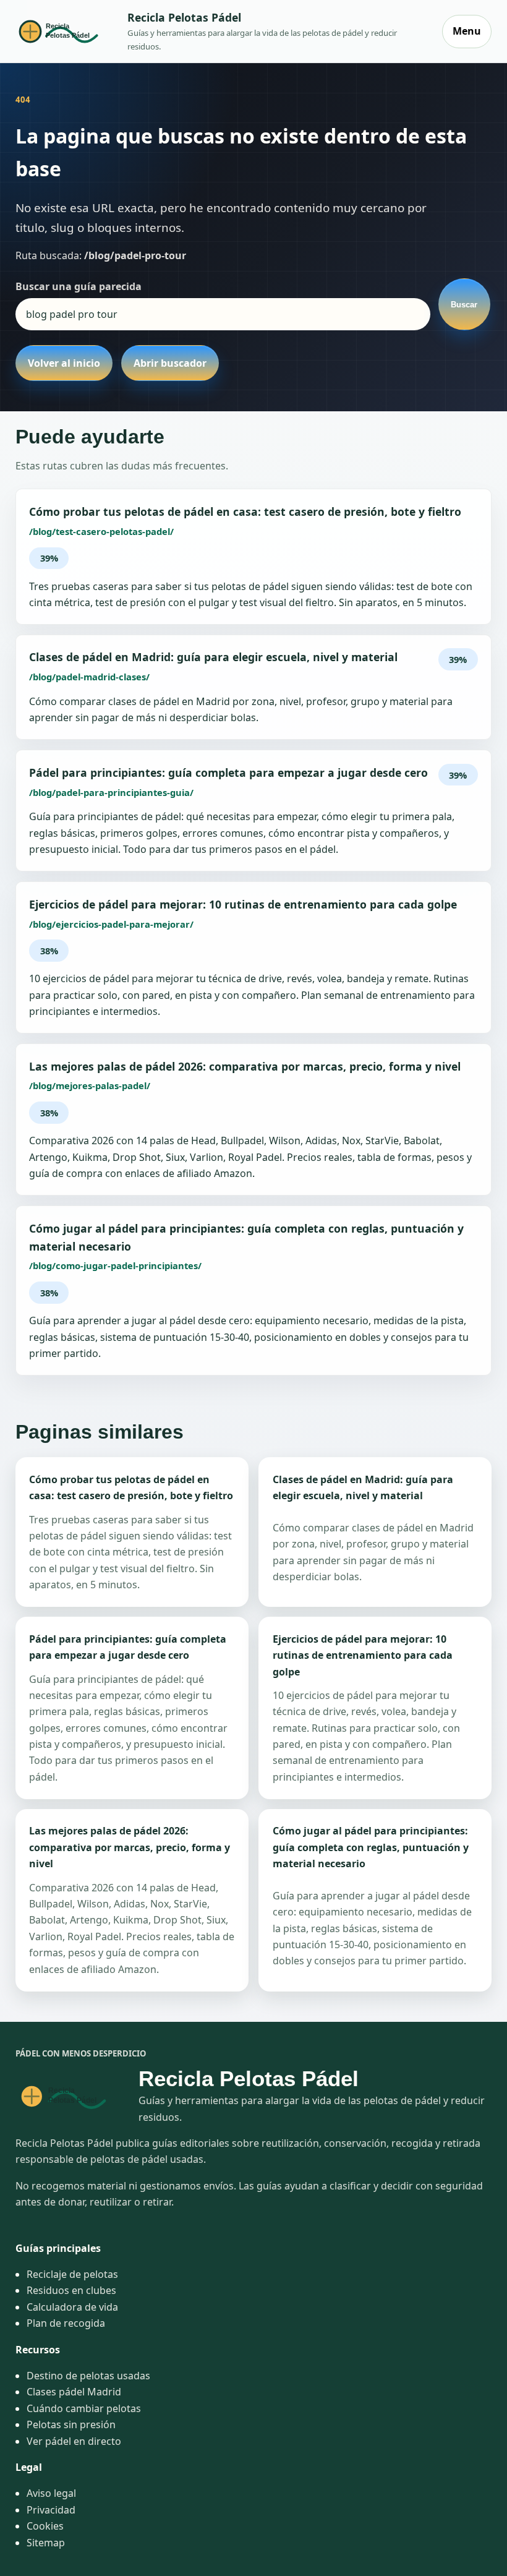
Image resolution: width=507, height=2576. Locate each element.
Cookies (45, 2526)
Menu (467, 31)
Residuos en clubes (71, 2290)
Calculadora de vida (72, 2307)
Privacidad (51, 2510)
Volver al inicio (64, 363)
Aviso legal (51, 2493)
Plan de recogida (66, 2323)
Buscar (464, 305)
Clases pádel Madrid (74, 2392)
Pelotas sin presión (71, 2424)
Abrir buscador (170, 363)
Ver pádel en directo (74, 2441)
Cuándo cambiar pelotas (84, 2408)
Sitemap (46, 2543)
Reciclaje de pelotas (72, 2274)
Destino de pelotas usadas (88, 2376)
